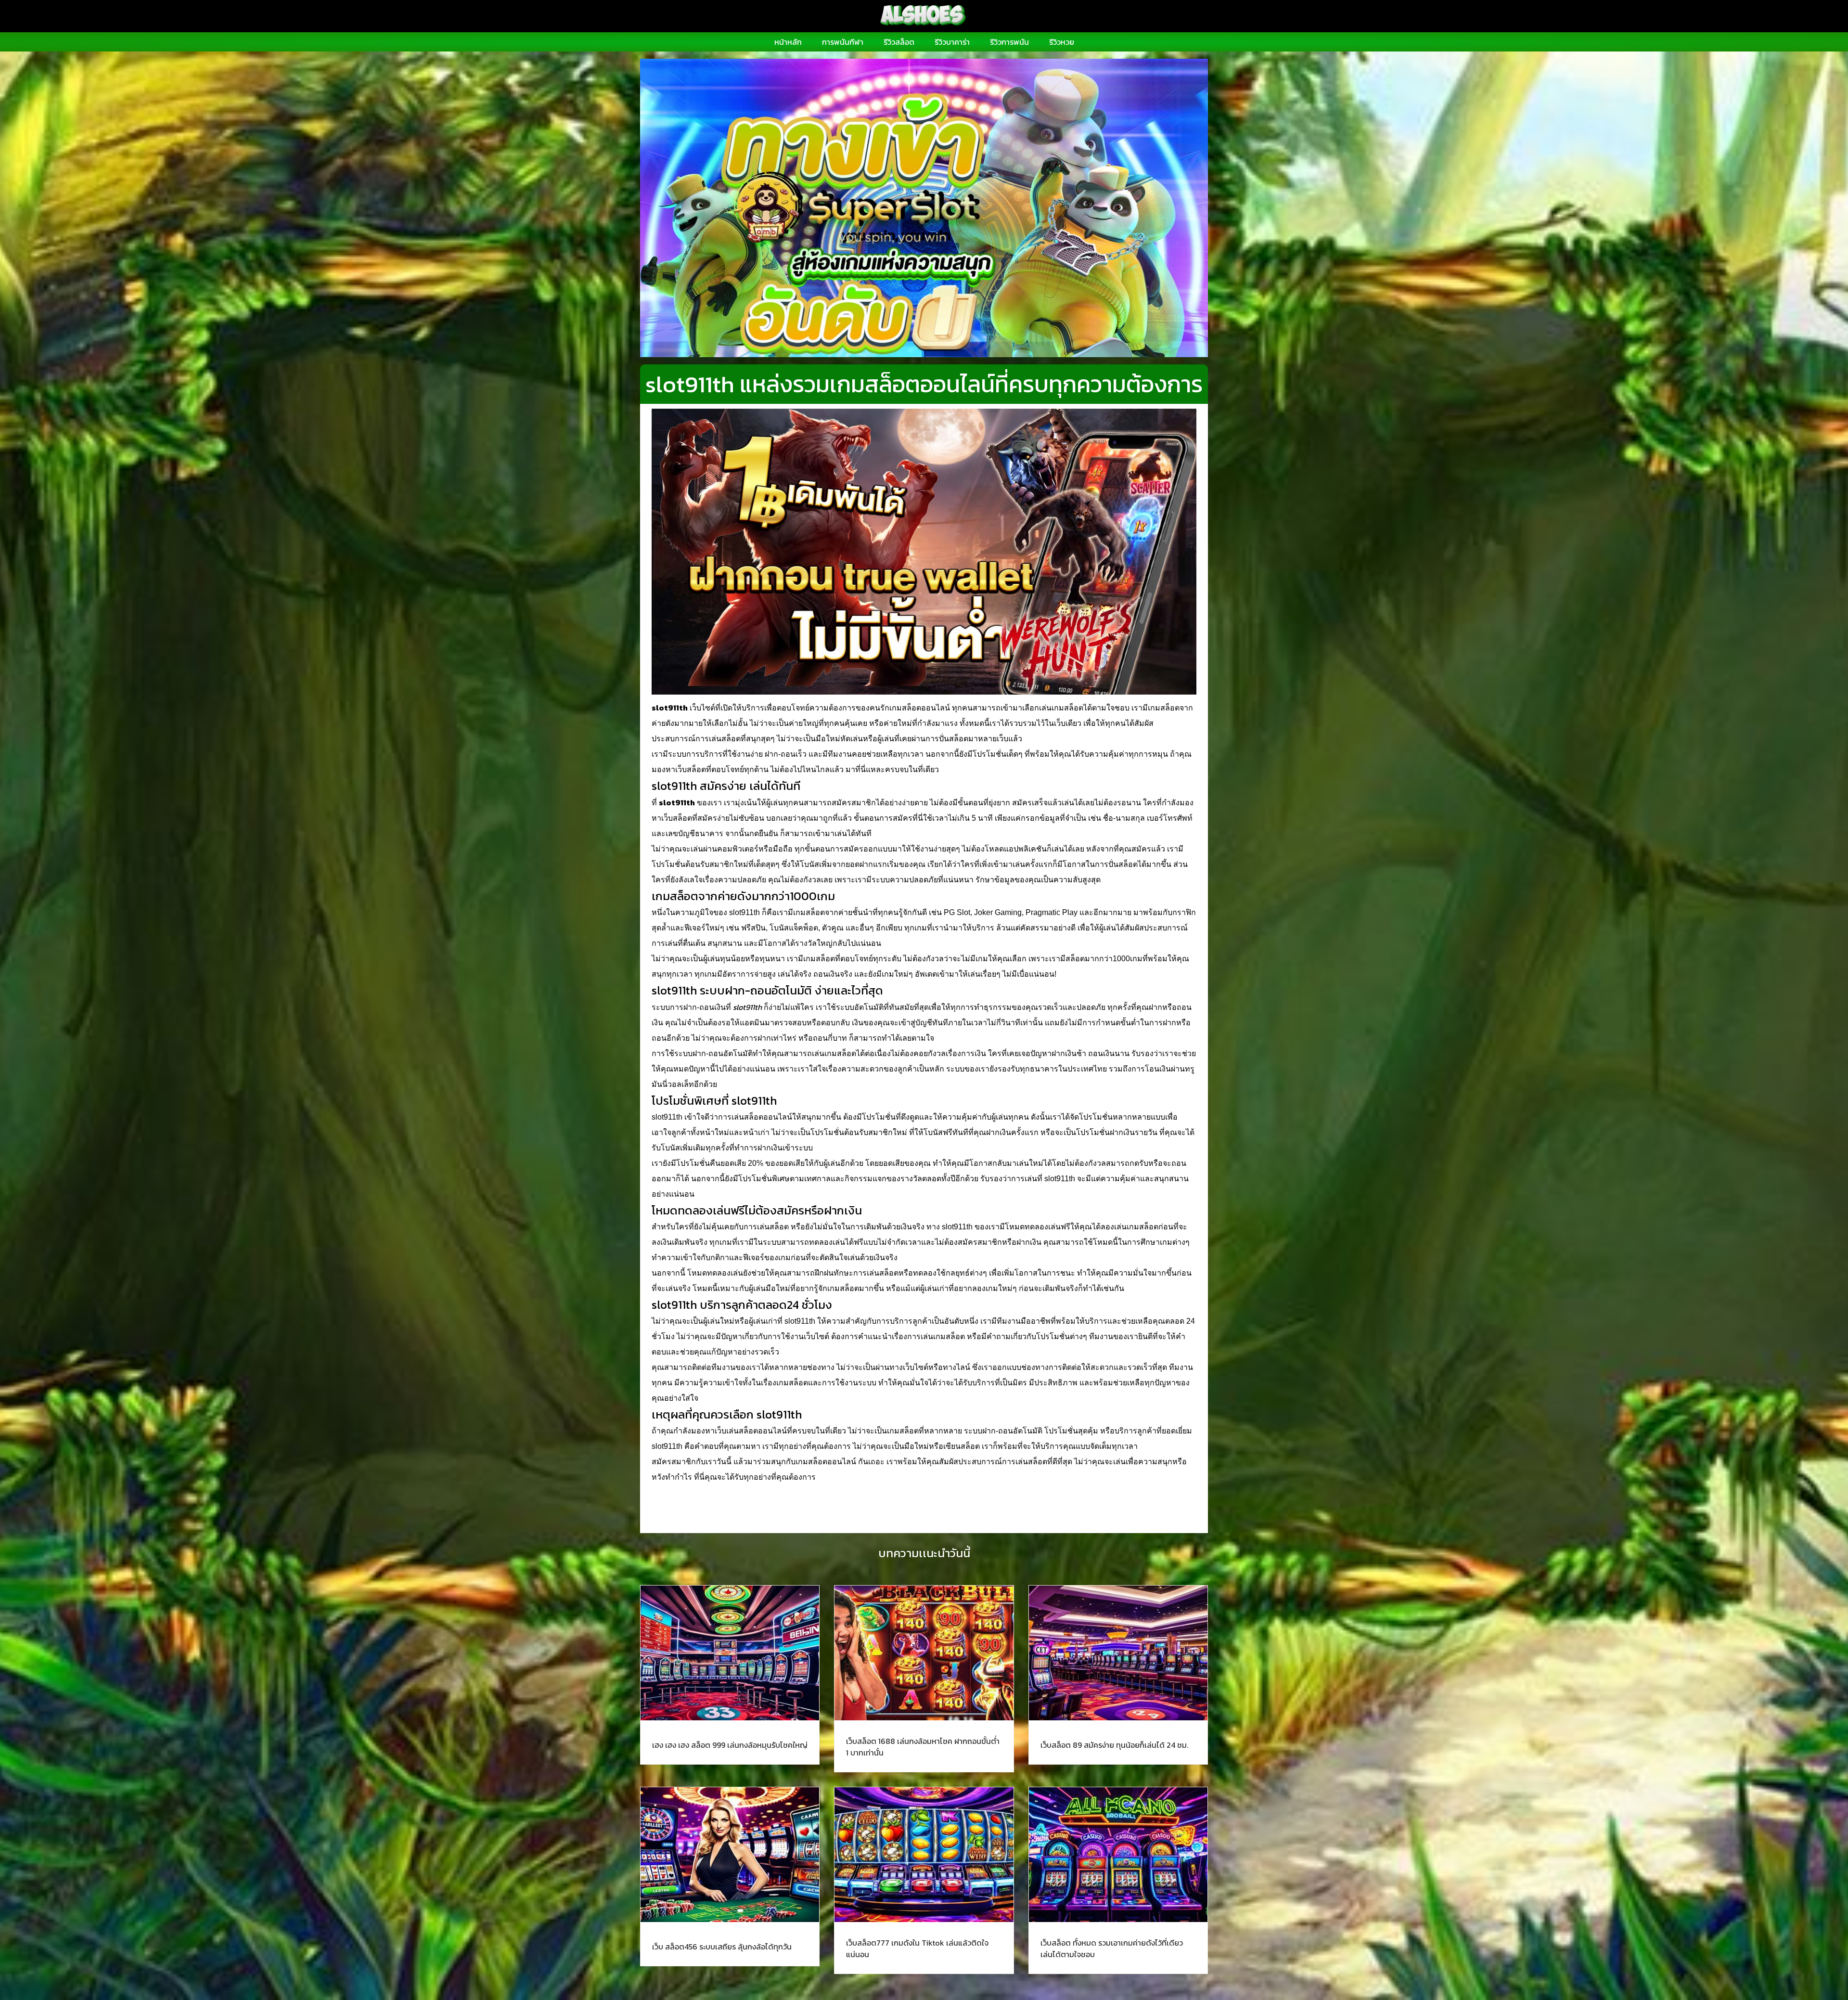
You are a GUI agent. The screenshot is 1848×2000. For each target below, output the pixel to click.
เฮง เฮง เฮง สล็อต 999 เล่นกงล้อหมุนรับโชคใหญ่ (730, 1745)
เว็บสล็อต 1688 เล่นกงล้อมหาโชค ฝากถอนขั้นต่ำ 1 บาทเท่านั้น (923, 1747)
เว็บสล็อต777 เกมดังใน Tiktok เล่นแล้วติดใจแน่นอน (917, 1948)
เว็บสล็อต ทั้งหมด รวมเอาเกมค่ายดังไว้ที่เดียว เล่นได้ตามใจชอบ (1112, 1948)
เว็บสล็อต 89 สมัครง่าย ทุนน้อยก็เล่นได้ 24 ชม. (1114, 1745)
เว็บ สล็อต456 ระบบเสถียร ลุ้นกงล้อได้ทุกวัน (722, 1947)
